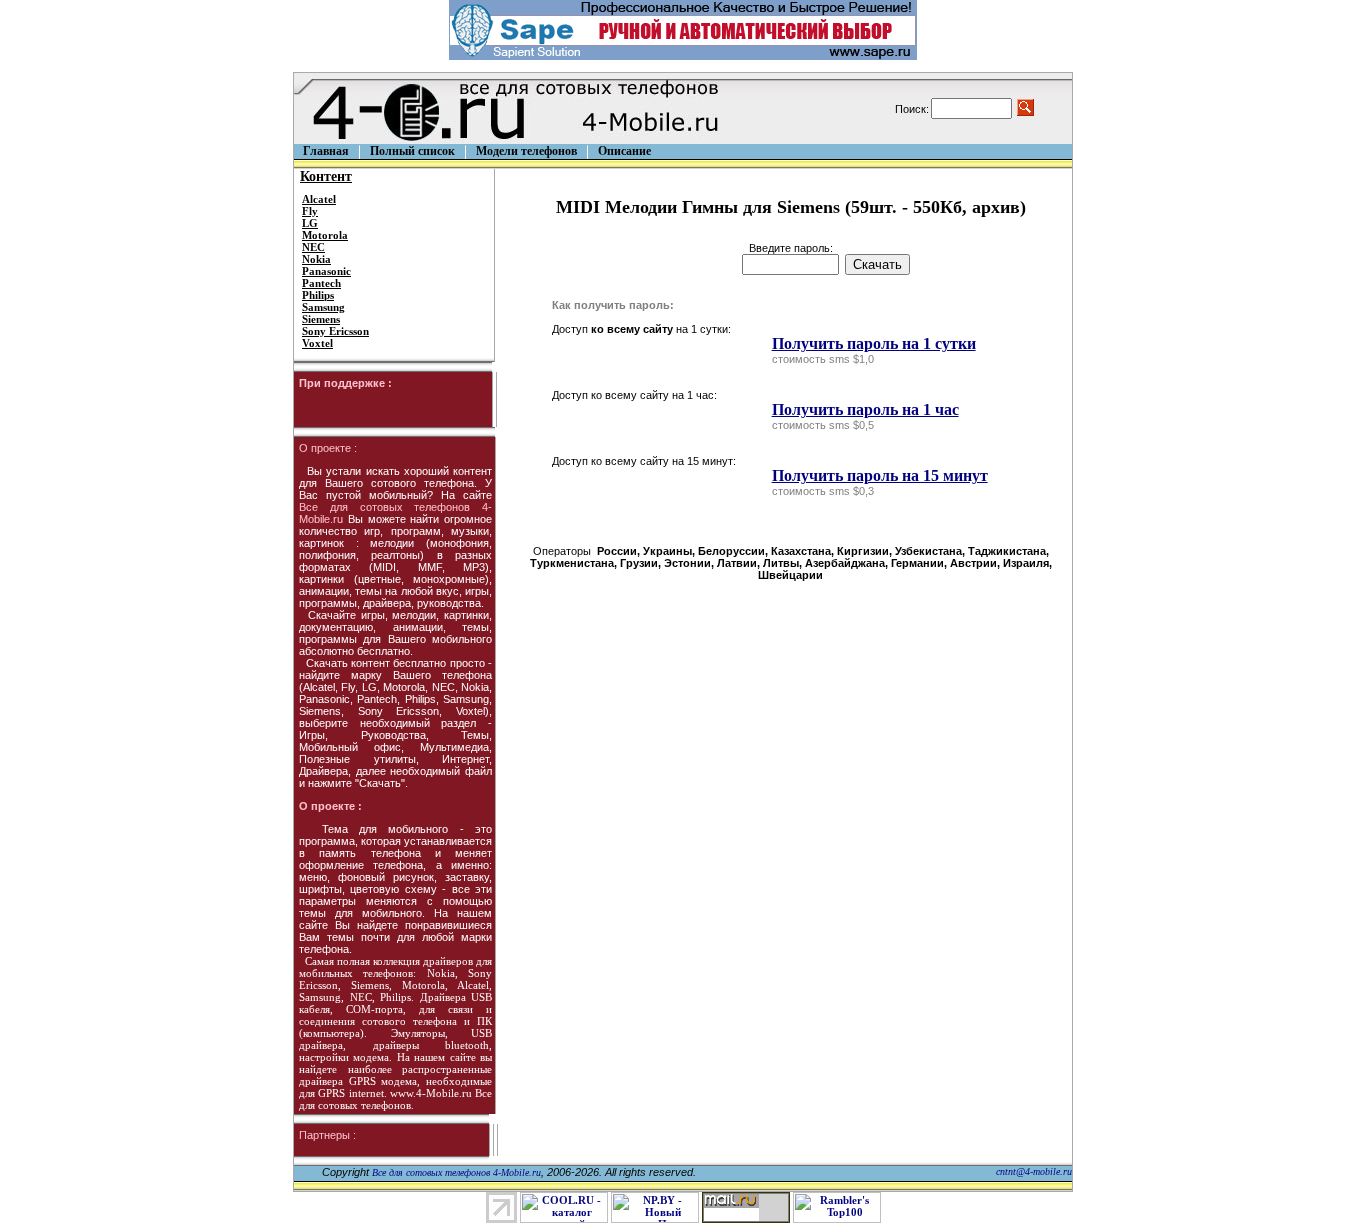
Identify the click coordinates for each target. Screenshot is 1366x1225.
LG (310, 223)
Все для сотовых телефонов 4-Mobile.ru (456, 1172)
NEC (313, 247)
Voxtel (317, 343)
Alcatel (319, 199)
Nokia (316, 259)
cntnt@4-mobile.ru (1034, 1171)
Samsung (323, 307)
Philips (318, 295)
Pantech (321, 283)
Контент (326, 176)
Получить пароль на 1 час (865, 409)
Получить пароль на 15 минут (880, 475)
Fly (310, 211)
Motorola (325, 235)
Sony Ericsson (335, 331)
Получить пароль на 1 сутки (874, 343)
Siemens (321, 319)
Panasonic (326, 271)
